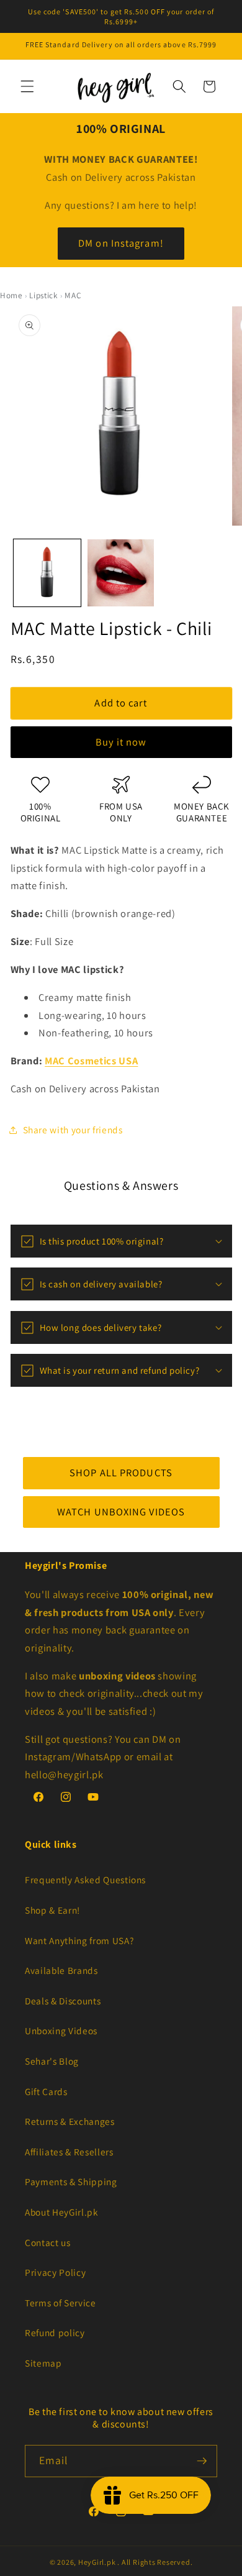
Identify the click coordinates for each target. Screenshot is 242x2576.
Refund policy (55, 2332)
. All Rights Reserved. (155, 2562)
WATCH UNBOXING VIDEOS (121, 1511)
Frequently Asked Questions (85, 1879)
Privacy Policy (55, 2272)
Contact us (48, 2242)
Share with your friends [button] (73, 1130)
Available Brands (61, 1970)
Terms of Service (60, 2303)
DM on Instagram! (121, 243)
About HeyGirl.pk (62, 2212)
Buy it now (121, 742)
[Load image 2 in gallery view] (121, 573)
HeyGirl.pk (97, 2562)
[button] (27, 86)
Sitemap (43, 2363)
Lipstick (43, 295)
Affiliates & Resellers (69, 2152)
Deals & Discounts (63, 2001)
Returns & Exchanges (70, 2121)
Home (11, 295)
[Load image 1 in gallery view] (47, 573)
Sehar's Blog (52, 2061)
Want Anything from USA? (79, 1940)
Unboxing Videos (61, 2030)
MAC (73, 295)
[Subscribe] (202, 2461)
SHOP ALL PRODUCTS (121, 1473)
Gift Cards (46, 2091)
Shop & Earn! (52, 1910)
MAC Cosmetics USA (91, 1061)
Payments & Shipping (71, 2181)
